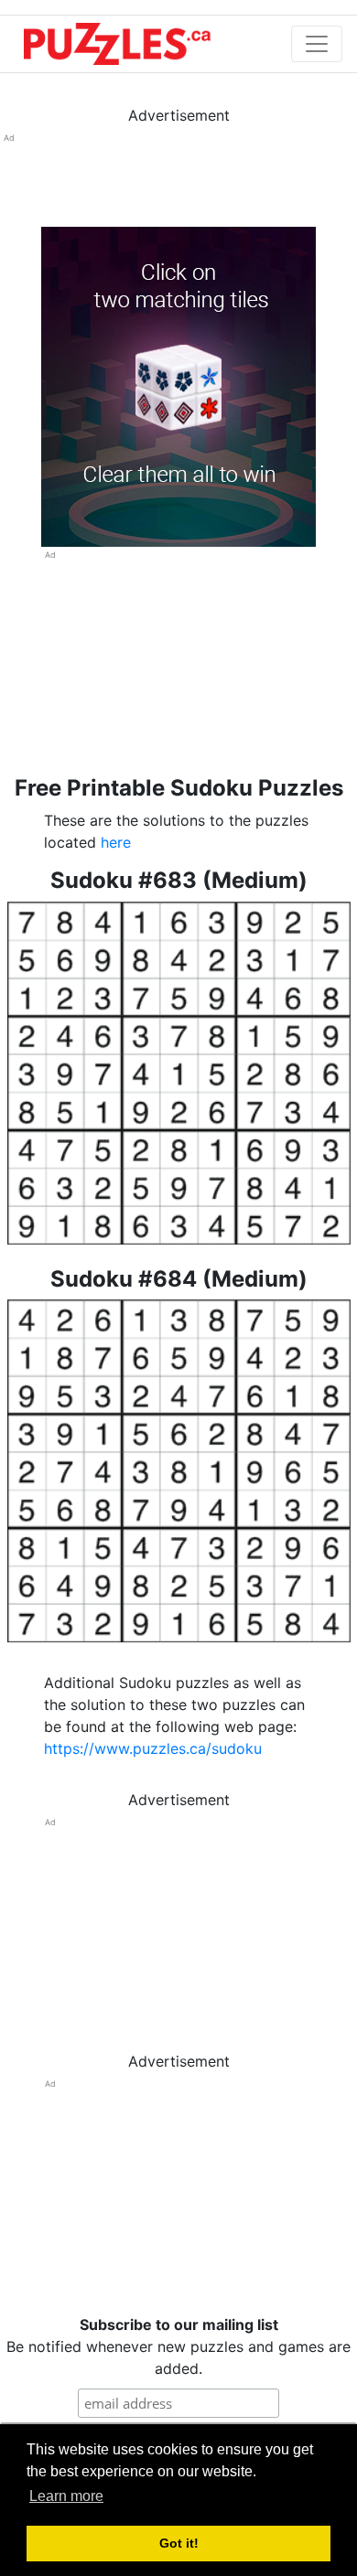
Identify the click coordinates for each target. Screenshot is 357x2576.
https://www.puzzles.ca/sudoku (153, 1748)
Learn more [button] (66, 2496)
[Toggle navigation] (317, 44)
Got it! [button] (179, 2543)
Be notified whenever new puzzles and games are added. (178, 2346)
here (116, 842)
